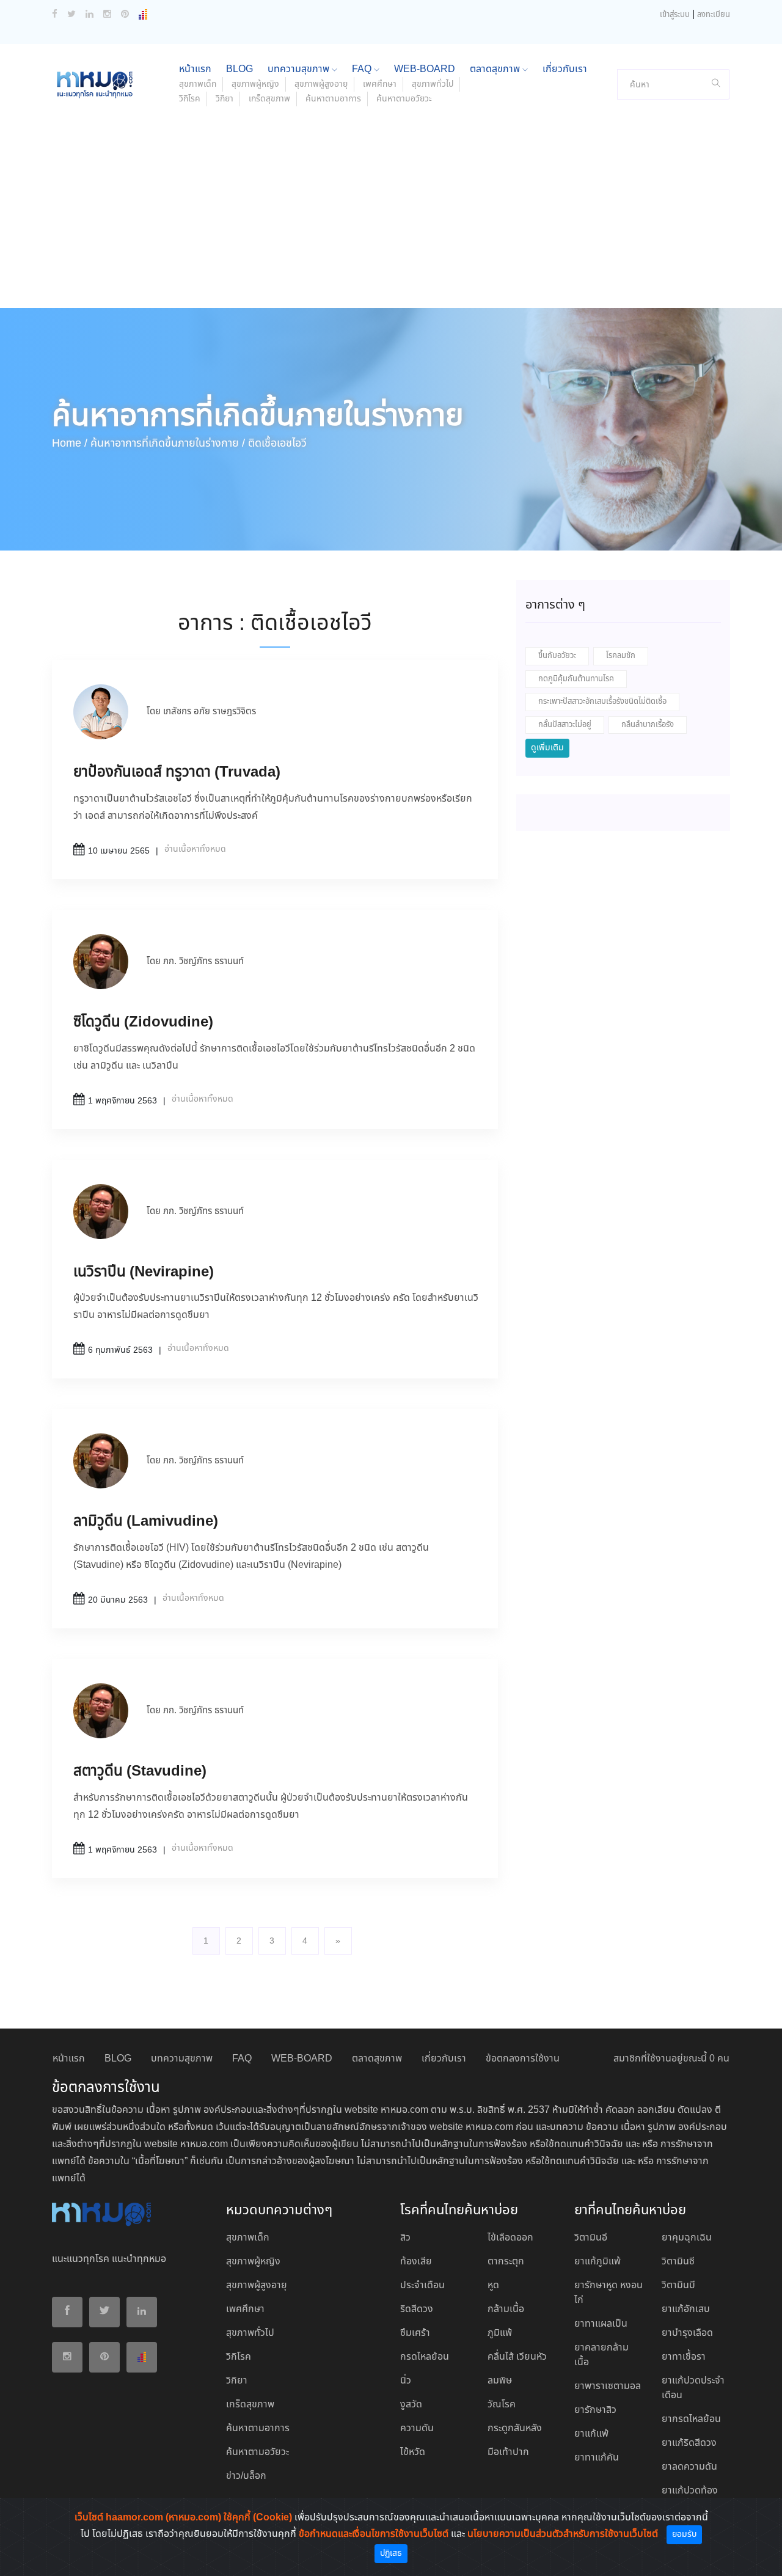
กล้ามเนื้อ (506, 2309)
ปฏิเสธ (391, 2553)
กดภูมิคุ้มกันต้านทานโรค (576, 679)
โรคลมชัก (621, 656)
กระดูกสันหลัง (515, 2428)
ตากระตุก (506, 2262)
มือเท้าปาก (508, 2452)
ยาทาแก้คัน (597, 2458)
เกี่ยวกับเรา (565, 69)
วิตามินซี (678, 2262)
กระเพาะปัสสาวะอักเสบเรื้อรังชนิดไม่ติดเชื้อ (602, 702)
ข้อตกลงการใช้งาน (523, 2059)
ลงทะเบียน (714, 15)
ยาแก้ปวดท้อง (690, 2491)
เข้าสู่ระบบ (675, 15)
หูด (493, 2285)
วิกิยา (225, 99)
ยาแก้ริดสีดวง (689, 2443)
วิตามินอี (591, 2238)
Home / (70, 444)
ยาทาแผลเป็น (601, 2324)
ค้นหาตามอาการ (333, 99)
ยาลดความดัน (689, 2467)
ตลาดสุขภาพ (496, 69)
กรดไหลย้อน (425, 2357)
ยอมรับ (684, 2534)
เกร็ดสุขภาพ (269, 99)
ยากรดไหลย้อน (691, 2419)
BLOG (239, 69)
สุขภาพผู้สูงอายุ (321, 84)
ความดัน (417, 2428)
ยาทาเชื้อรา (684, 2357)
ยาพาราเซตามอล (608, 2386)
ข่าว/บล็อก (246, 2476)
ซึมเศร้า (415, 2333)
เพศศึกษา (380, 84)
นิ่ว (406, 2381)
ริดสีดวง (417, 2309)
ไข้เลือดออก (510, 2238)
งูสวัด (411, 2405)
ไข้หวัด (413, 2452)
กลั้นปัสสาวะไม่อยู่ (565, 725)
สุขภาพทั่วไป (433, 84)
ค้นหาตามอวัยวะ (404, 99)
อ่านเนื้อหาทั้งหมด (195, 849)
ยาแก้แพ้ (591, 2434)
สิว (405, 2238)
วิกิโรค (190, 99)
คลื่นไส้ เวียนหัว (517, 2357)
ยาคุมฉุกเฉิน (687, 2238)
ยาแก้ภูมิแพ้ (597, 2262)
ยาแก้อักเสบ (686, 2309)
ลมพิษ (500, 2381)
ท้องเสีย (416, 2262)
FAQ (363, 69)
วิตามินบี (678, 2285)
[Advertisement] (391, 216)
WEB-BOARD (425, 69)
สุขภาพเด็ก (198, 84)
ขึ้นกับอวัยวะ (557, 656)
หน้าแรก (195, 69)
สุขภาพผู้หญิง (255, 84)
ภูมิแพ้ (500, 2333)
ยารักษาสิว (595, 2410)
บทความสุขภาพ (300, 69)
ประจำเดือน (422, 2285)
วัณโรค (502, 2405)
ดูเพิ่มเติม (547, 748)
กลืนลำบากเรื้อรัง (648, 725)
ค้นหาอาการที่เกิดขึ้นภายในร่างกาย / (168, 444)
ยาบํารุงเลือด (687, 2333)
